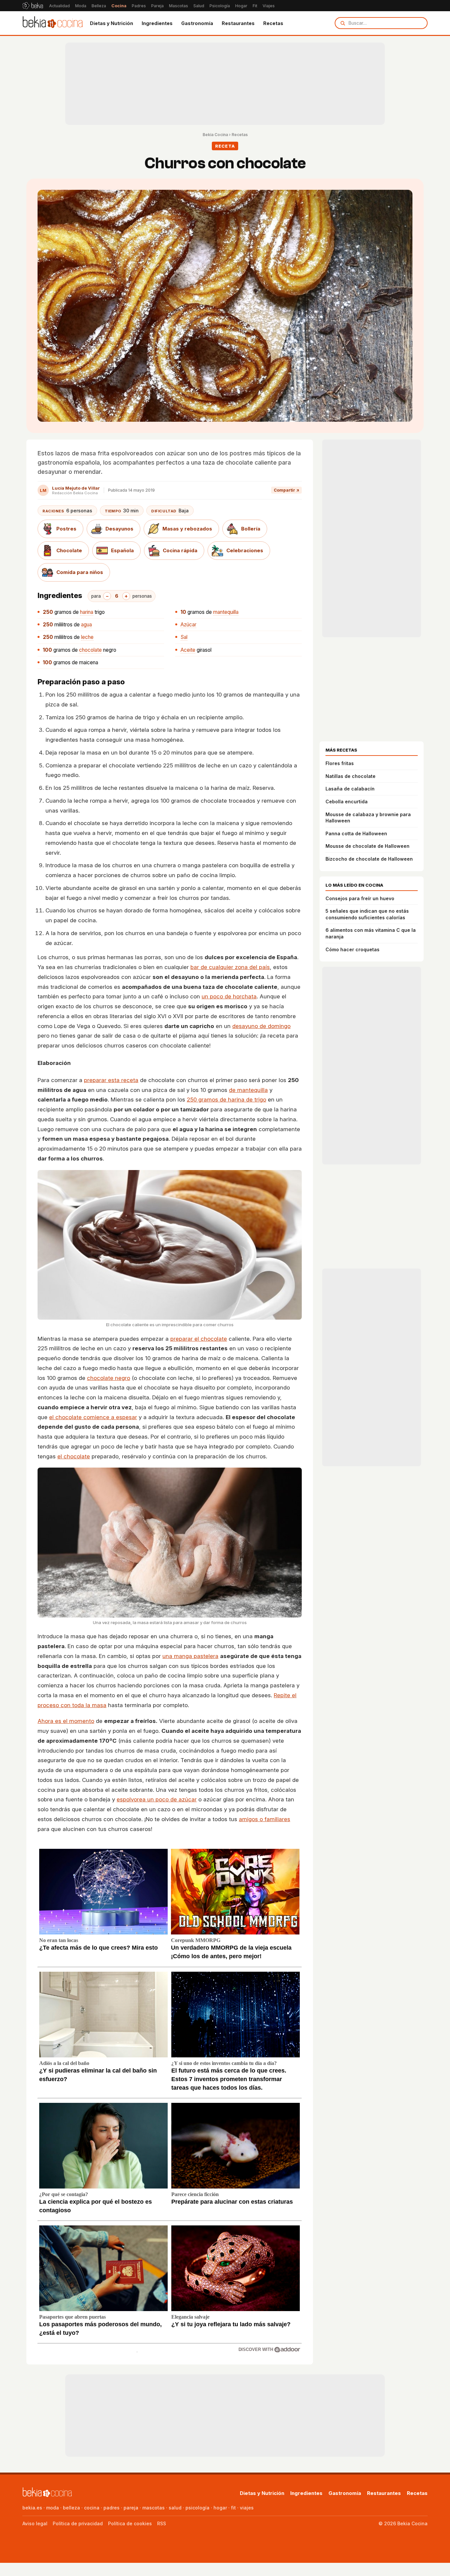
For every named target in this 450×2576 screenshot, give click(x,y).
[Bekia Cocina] (53, 23)
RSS (162, 2523)
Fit (255, 6)
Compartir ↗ (286, 490)
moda (53, 2508)
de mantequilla (248, 1090)
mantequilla (226, 612)
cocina (92, 2508)
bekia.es (32, 2508)
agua (86, 625)
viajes (247, 2508)
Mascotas (179, 6)
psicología (197, 2508)
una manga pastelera (190, 1656)
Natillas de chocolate (351, 776)
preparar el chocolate (199, 1339)
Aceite (188, 650)
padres (112, 2508)
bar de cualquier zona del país (230, 967)
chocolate (90, 650)
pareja (131, 2508)
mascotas (154, 2508)
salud (175, 2508)
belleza (71, 2508)
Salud (199, 6)
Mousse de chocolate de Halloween (367, 846)
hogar (220, 2508)
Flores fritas (340, 763)
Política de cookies (130, 2523)
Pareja (157, 6)
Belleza (99, 6)
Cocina (119, 6)
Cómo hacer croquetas (352, 949)
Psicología (220, 6)
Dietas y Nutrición (112, 23)
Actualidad (59, 6)
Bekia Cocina (215, 135)
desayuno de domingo (261, 1026)
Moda (81, 6)
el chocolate (74, 1456)
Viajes (269, 6)
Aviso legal (35, 2523)
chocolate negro (109, 1378)
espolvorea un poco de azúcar (157, 1799)
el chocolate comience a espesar (93, 1417)
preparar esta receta (111, 1080)
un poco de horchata (229, 996)
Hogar (241, 6)
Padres (139, 6)
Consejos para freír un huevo (360, 898)
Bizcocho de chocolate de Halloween (369, 859)
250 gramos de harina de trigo (226, 1100)
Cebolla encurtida (347, 801)
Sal (184, 637)
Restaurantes (238, 23)
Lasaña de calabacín (350, 789)
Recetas (273, 23)
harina (87, 612)
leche (87, 637)
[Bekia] (33, 6)
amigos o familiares (265, 1819)
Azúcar (188, 625)
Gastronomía (197, 23)
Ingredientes (157, 23)
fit (233, 2508)
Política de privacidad (78, 2523)
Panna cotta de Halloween (356, 833)
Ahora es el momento (66, 1721)
